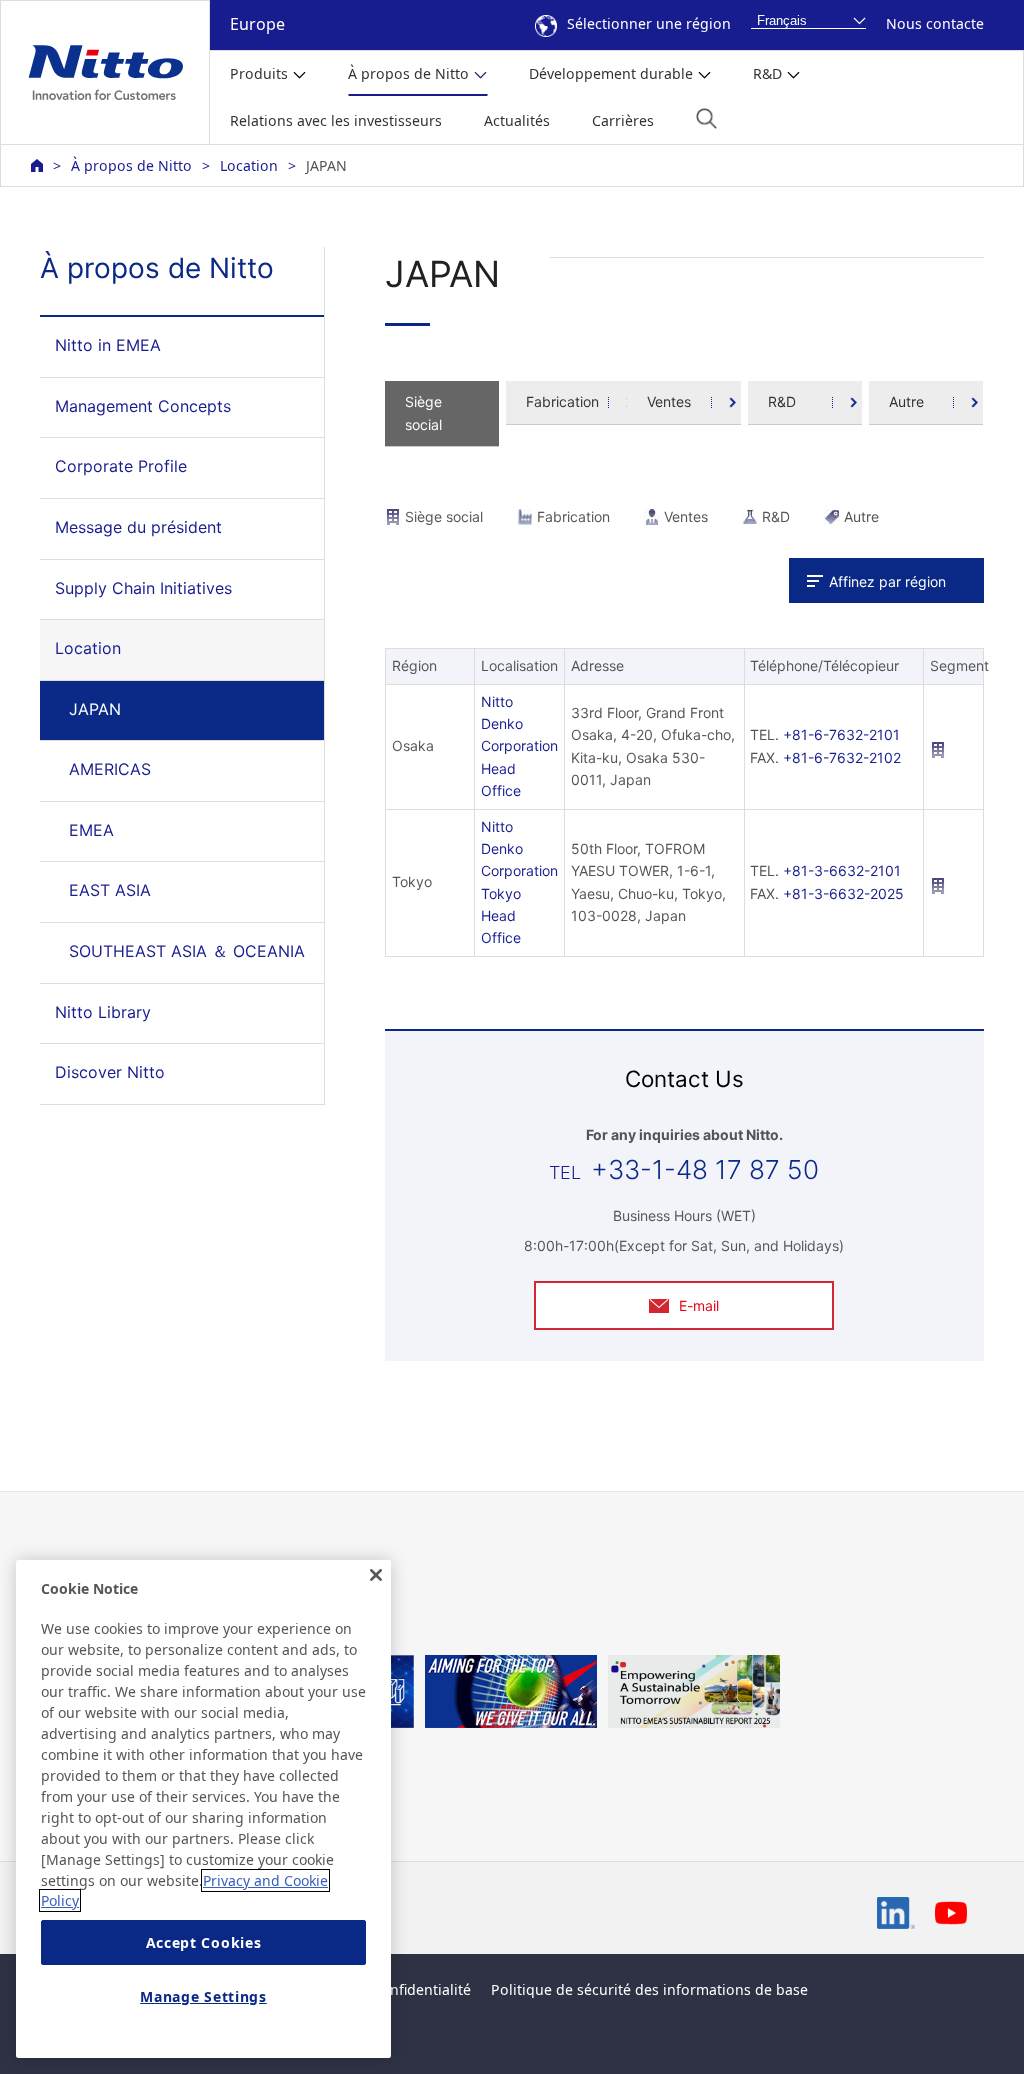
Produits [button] (259, 73)
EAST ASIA (110, 890)
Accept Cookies (204, 1942)
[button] (706, 118)
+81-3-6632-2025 (843, 893)
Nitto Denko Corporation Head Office (519, 746)
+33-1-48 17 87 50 (705, 1169)
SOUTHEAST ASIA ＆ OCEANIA (187, 951)
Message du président (138, 527)
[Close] (376, 1575)
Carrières (623, 120)
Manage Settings (203, 1996)
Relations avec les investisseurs (336, 120)
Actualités (517, 120)
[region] (203, 1809)
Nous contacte (935, 23)
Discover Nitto (110, 1072)
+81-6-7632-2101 (841, 734)
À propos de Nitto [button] (408, 73)
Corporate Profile (121, 466)
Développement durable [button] (611, 73)
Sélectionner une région (649, 23)
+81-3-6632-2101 (842, 870)
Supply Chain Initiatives (143, 588)
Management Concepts (143, 406)
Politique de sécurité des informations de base (649, 1989)
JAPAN (95, 709)
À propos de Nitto (131, 165)
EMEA (91, 830)
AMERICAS (110, 769)
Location (249, 165)
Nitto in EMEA (108, 345)
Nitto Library (103, 1012)
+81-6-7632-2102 (842, 757)
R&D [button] (767, 73)
